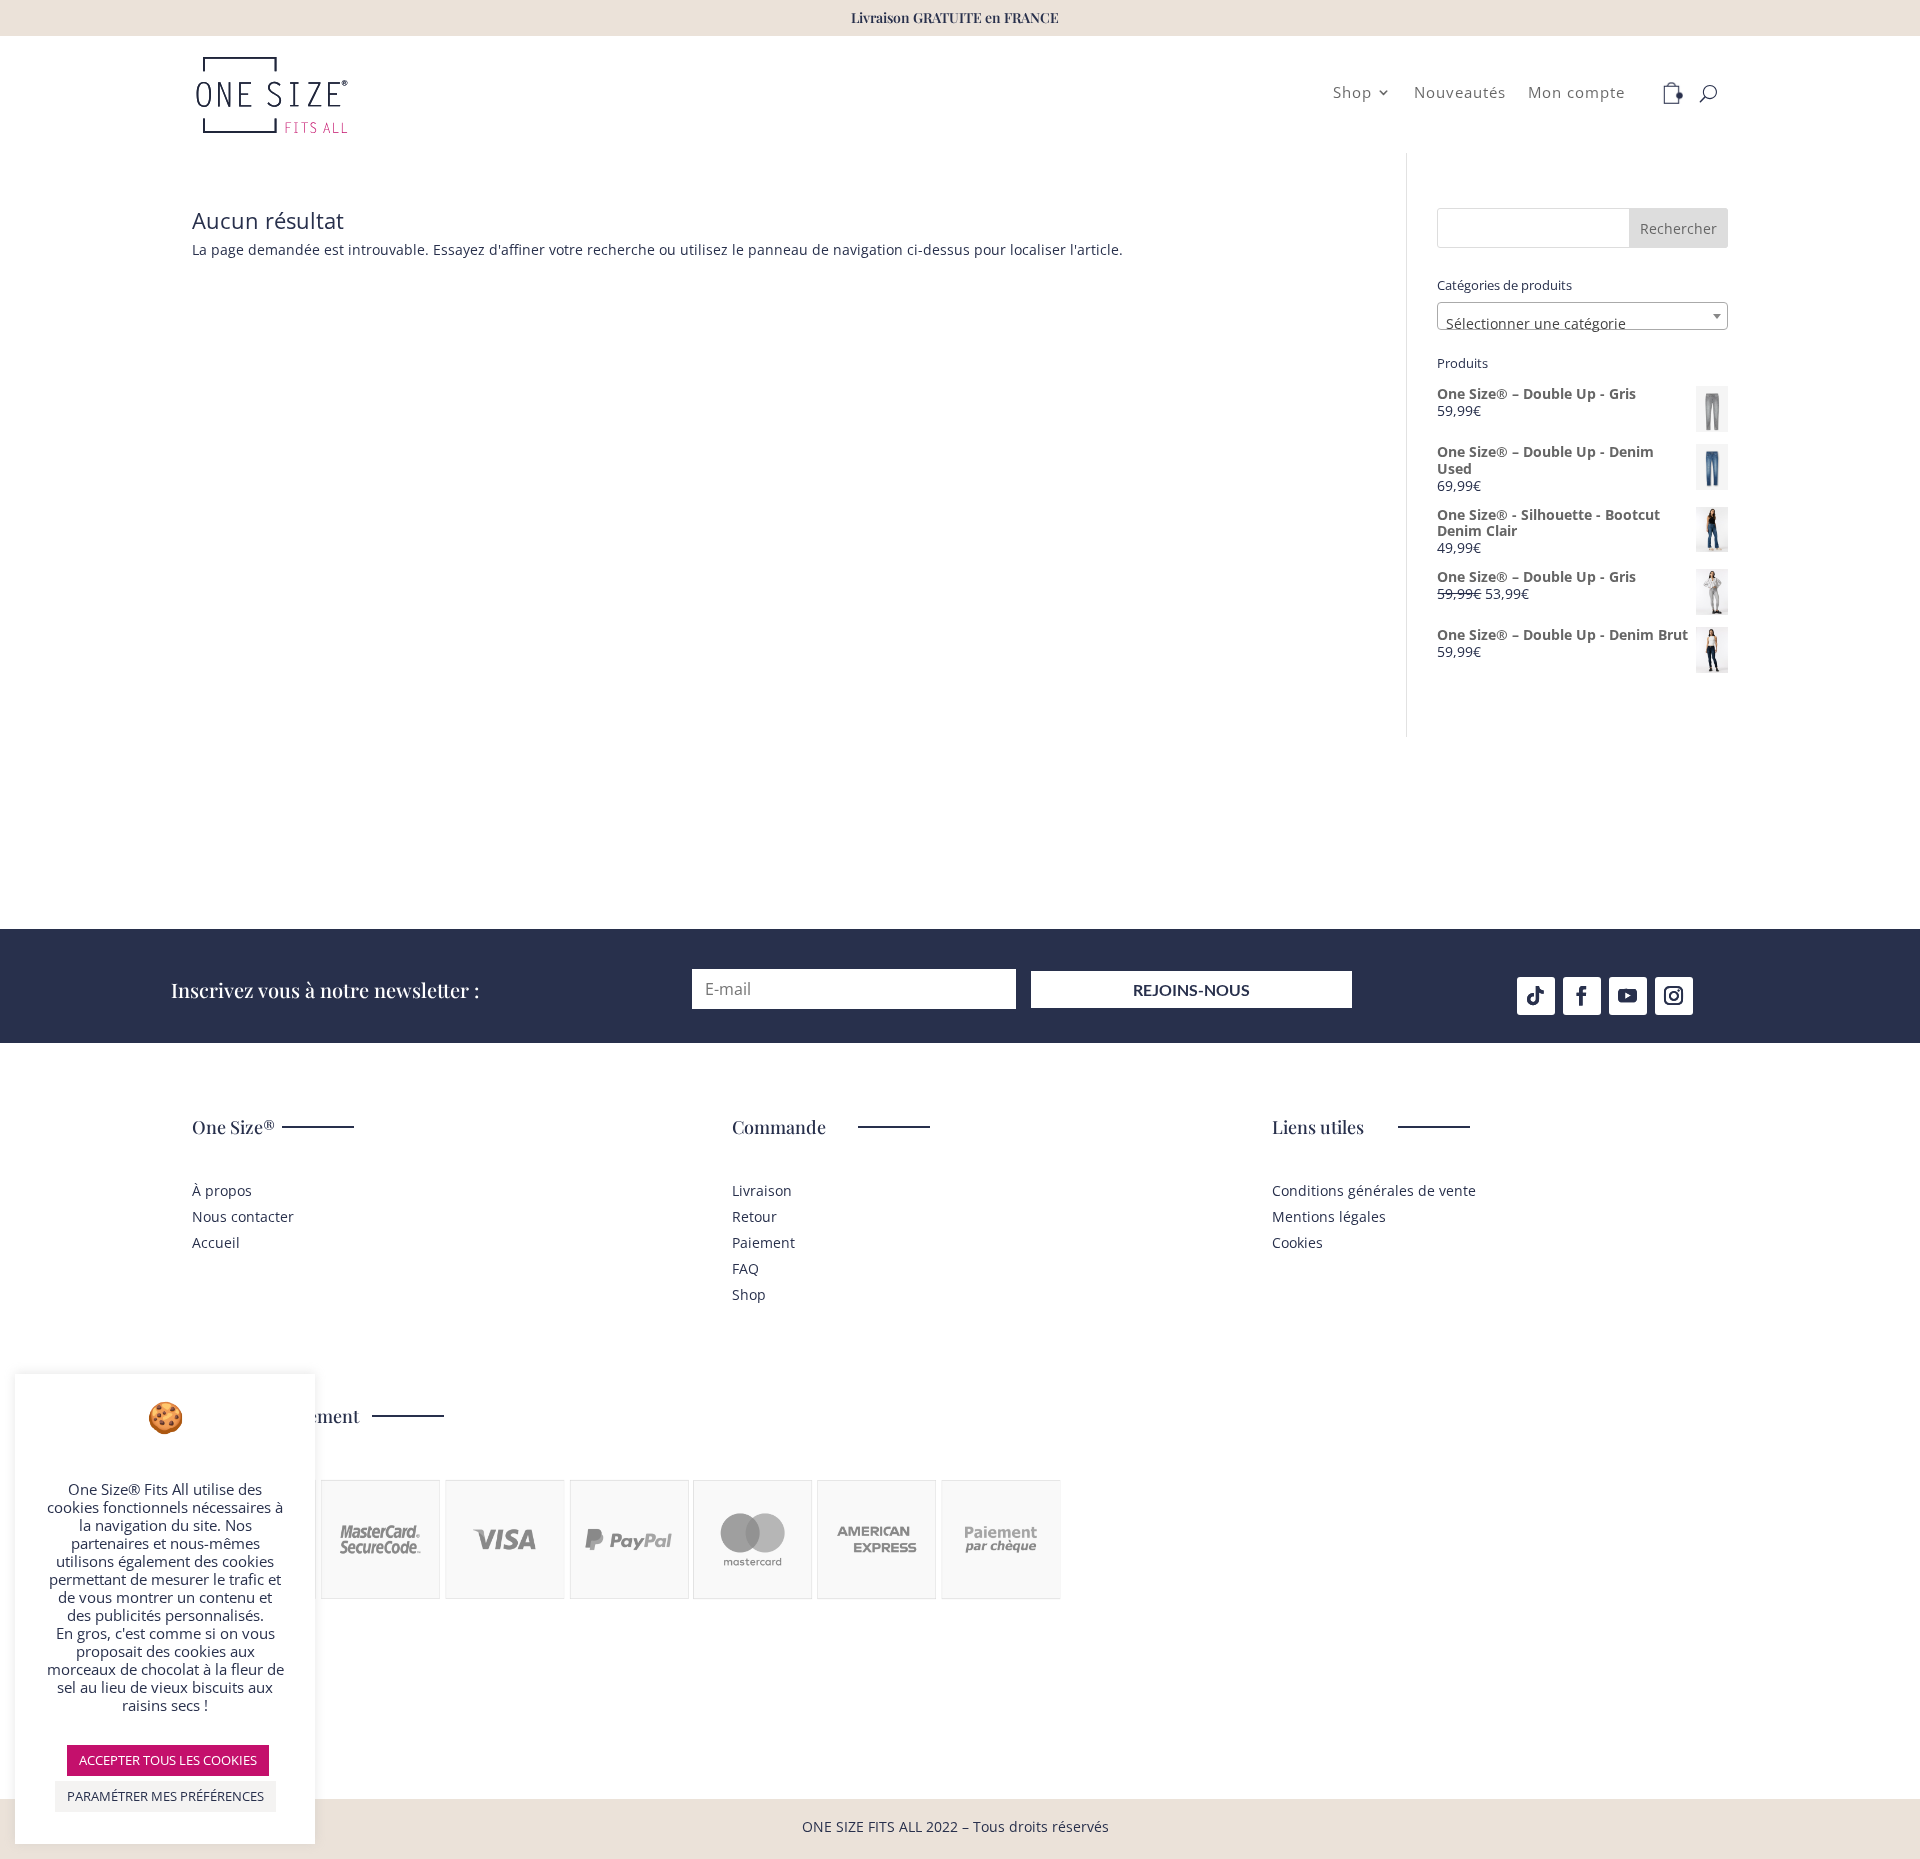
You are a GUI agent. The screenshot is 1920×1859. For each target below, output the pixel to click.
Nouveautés (1460, 93)
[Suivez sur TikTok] (1536, 996)
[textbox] (1582, 324)
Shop (1352, 93)
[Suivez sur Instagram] (1674, 996)
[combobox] (1582, 316)
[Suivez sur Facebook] (1582, 996)
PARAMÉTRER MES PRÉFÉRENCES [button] (165, 1796)
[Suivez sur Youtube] (1628, 996)
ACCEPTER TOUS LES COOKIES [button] (168, 1760)
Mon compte (1576, 93)
